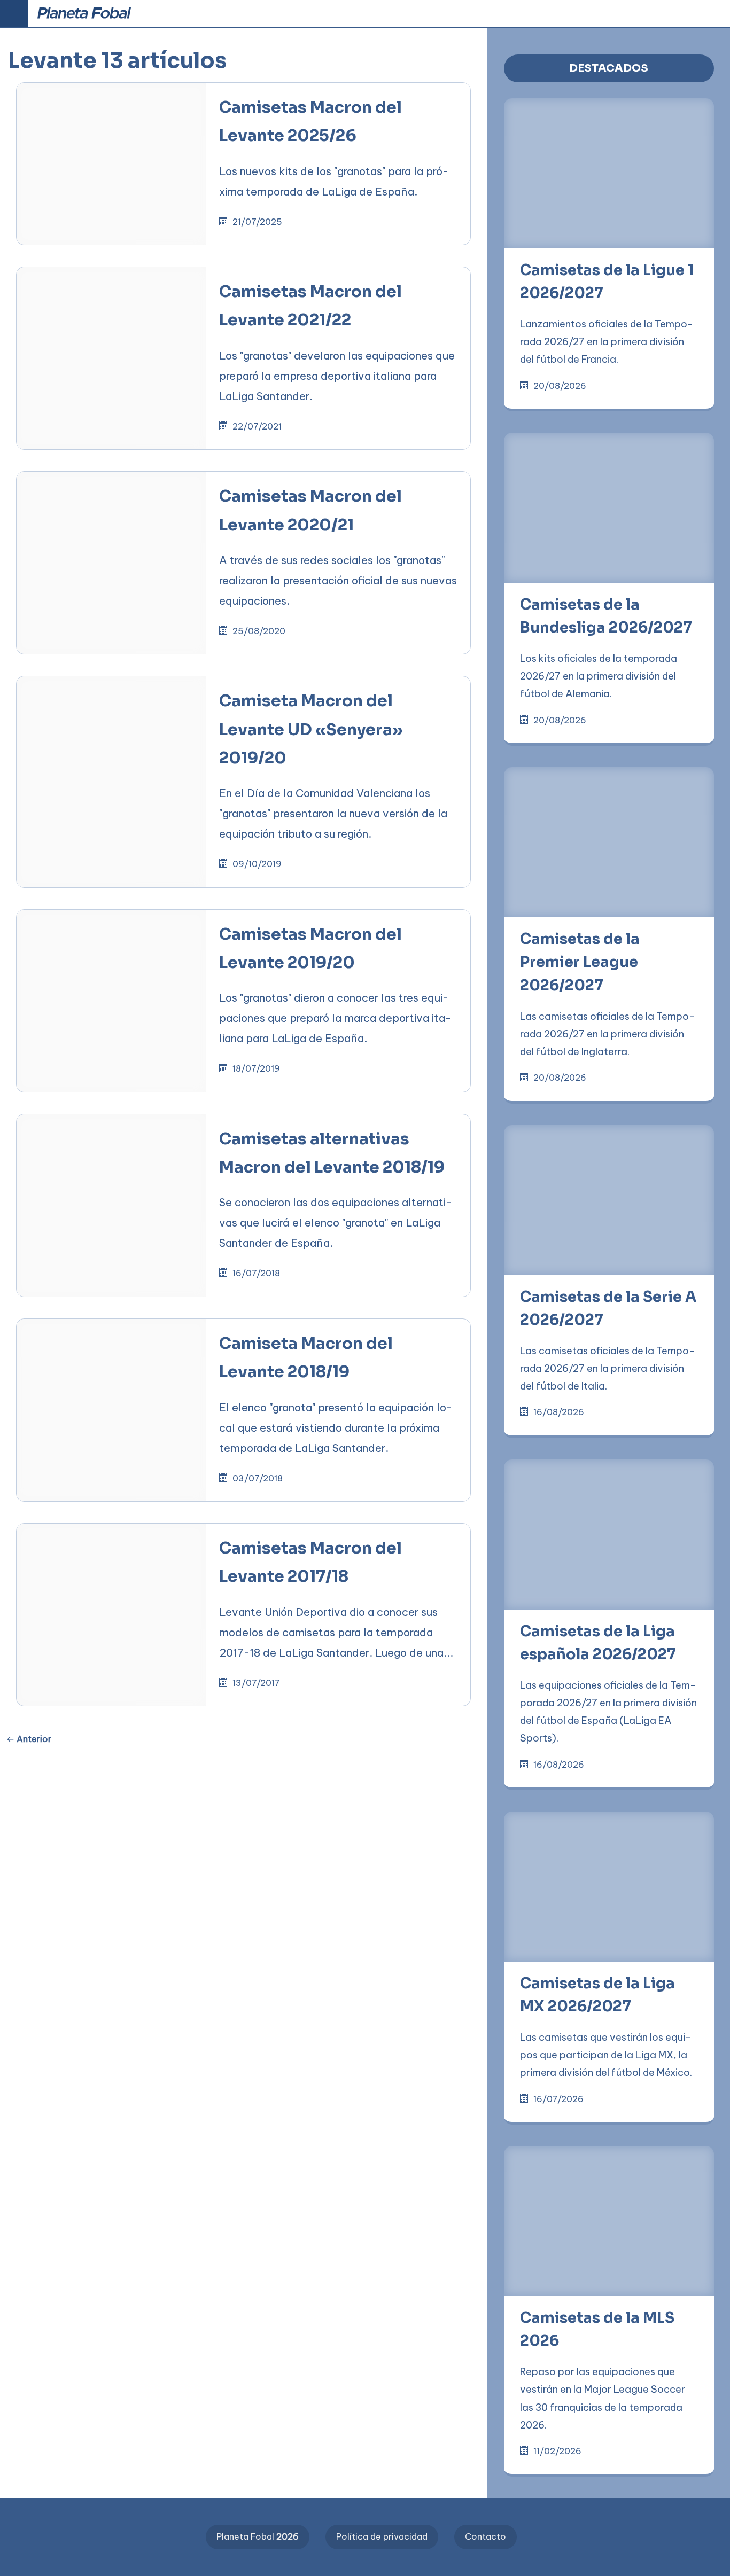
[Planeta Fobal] (84, 14)
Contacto (486, 2536)
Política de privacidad (382, 2536)
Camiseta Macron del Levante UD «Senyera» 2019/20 (311, 729)
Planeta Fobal (258, 2536)
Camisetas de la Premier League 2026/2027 (580, 962)
